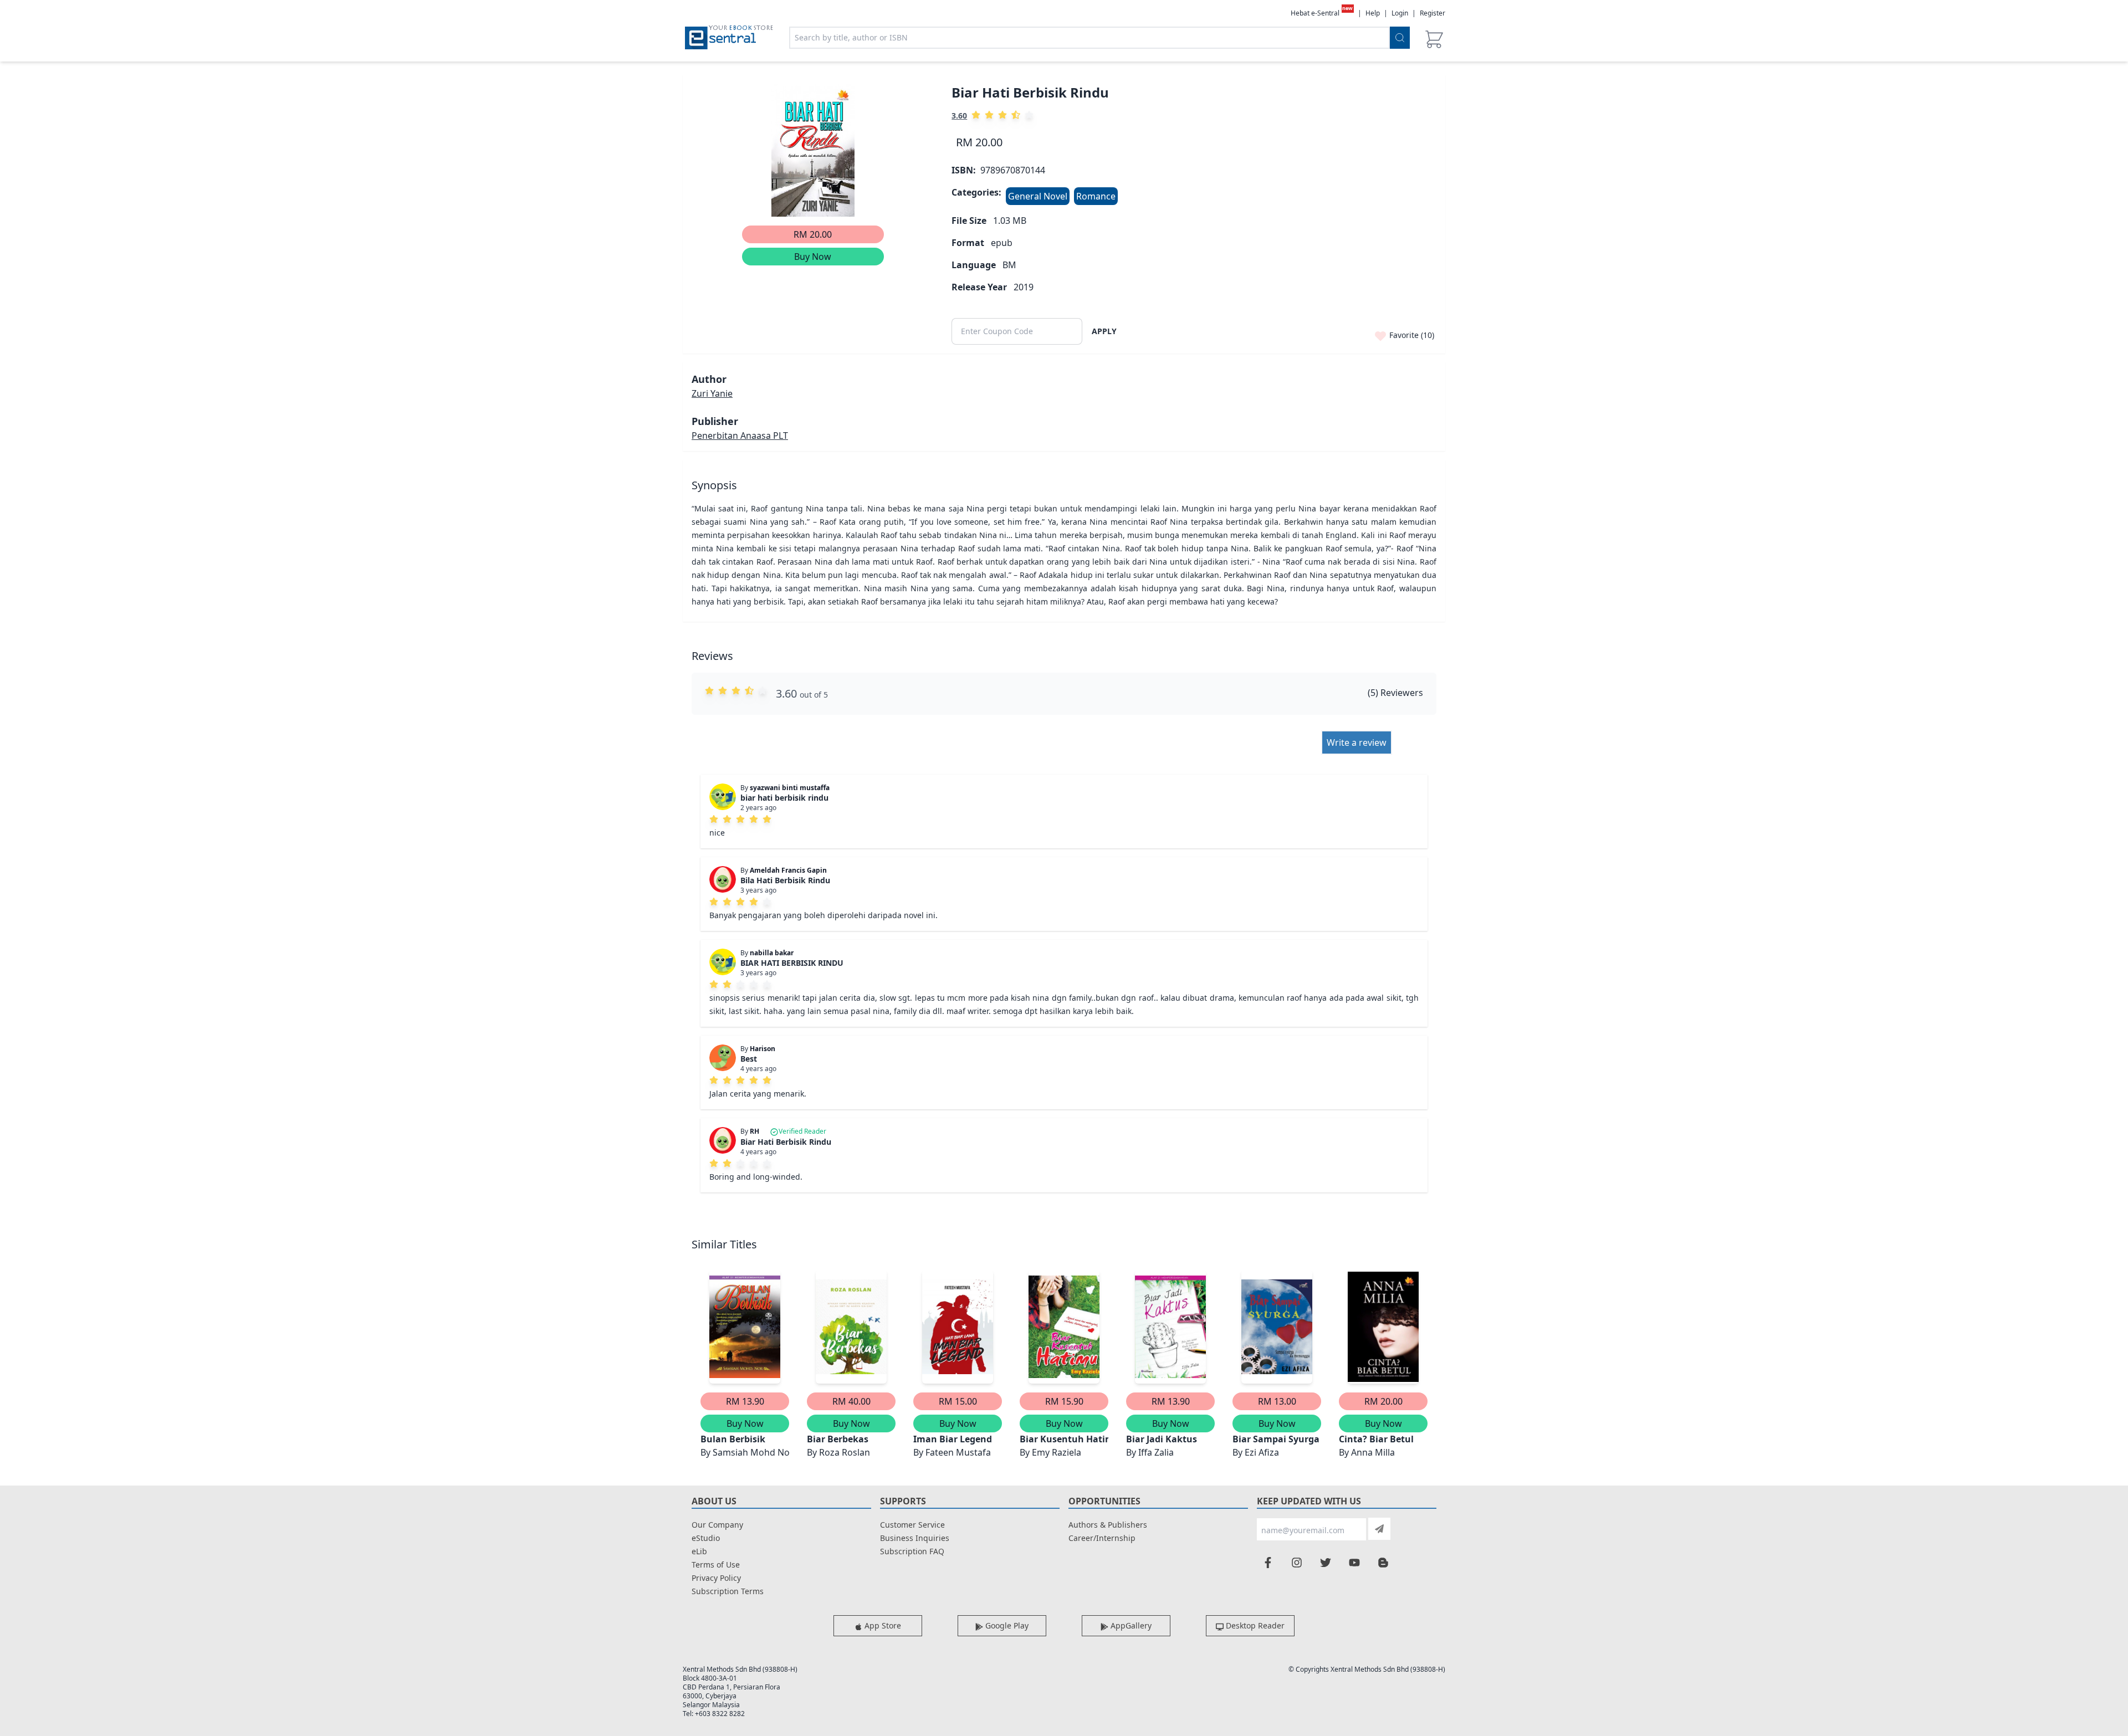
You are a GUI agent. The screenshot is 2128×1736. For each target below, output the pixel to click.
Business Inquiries (915, 1538)
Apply (1104, 331)
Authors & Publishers (1108, 1525)
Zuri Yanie (712, 393)
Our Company (717, 1525)
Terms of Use (716, 1565)
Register (1433, 13)
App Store (882, 1625)
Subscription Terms (728, 1591)
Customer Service (912, 1525)
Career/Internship (1102, 1538)
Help (1373, 13)
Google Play (1006, 1625)
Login (1400, 13)
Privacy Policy (716, 1578)
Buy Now (813, 257)
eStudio (706, 1538)
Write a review (1357, 742)
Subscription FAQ (912, 1551)
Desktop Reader (1254, 1625)
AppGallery (1130, 1625)
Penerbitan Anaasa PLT (740, 436)
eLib (699, 1551)
